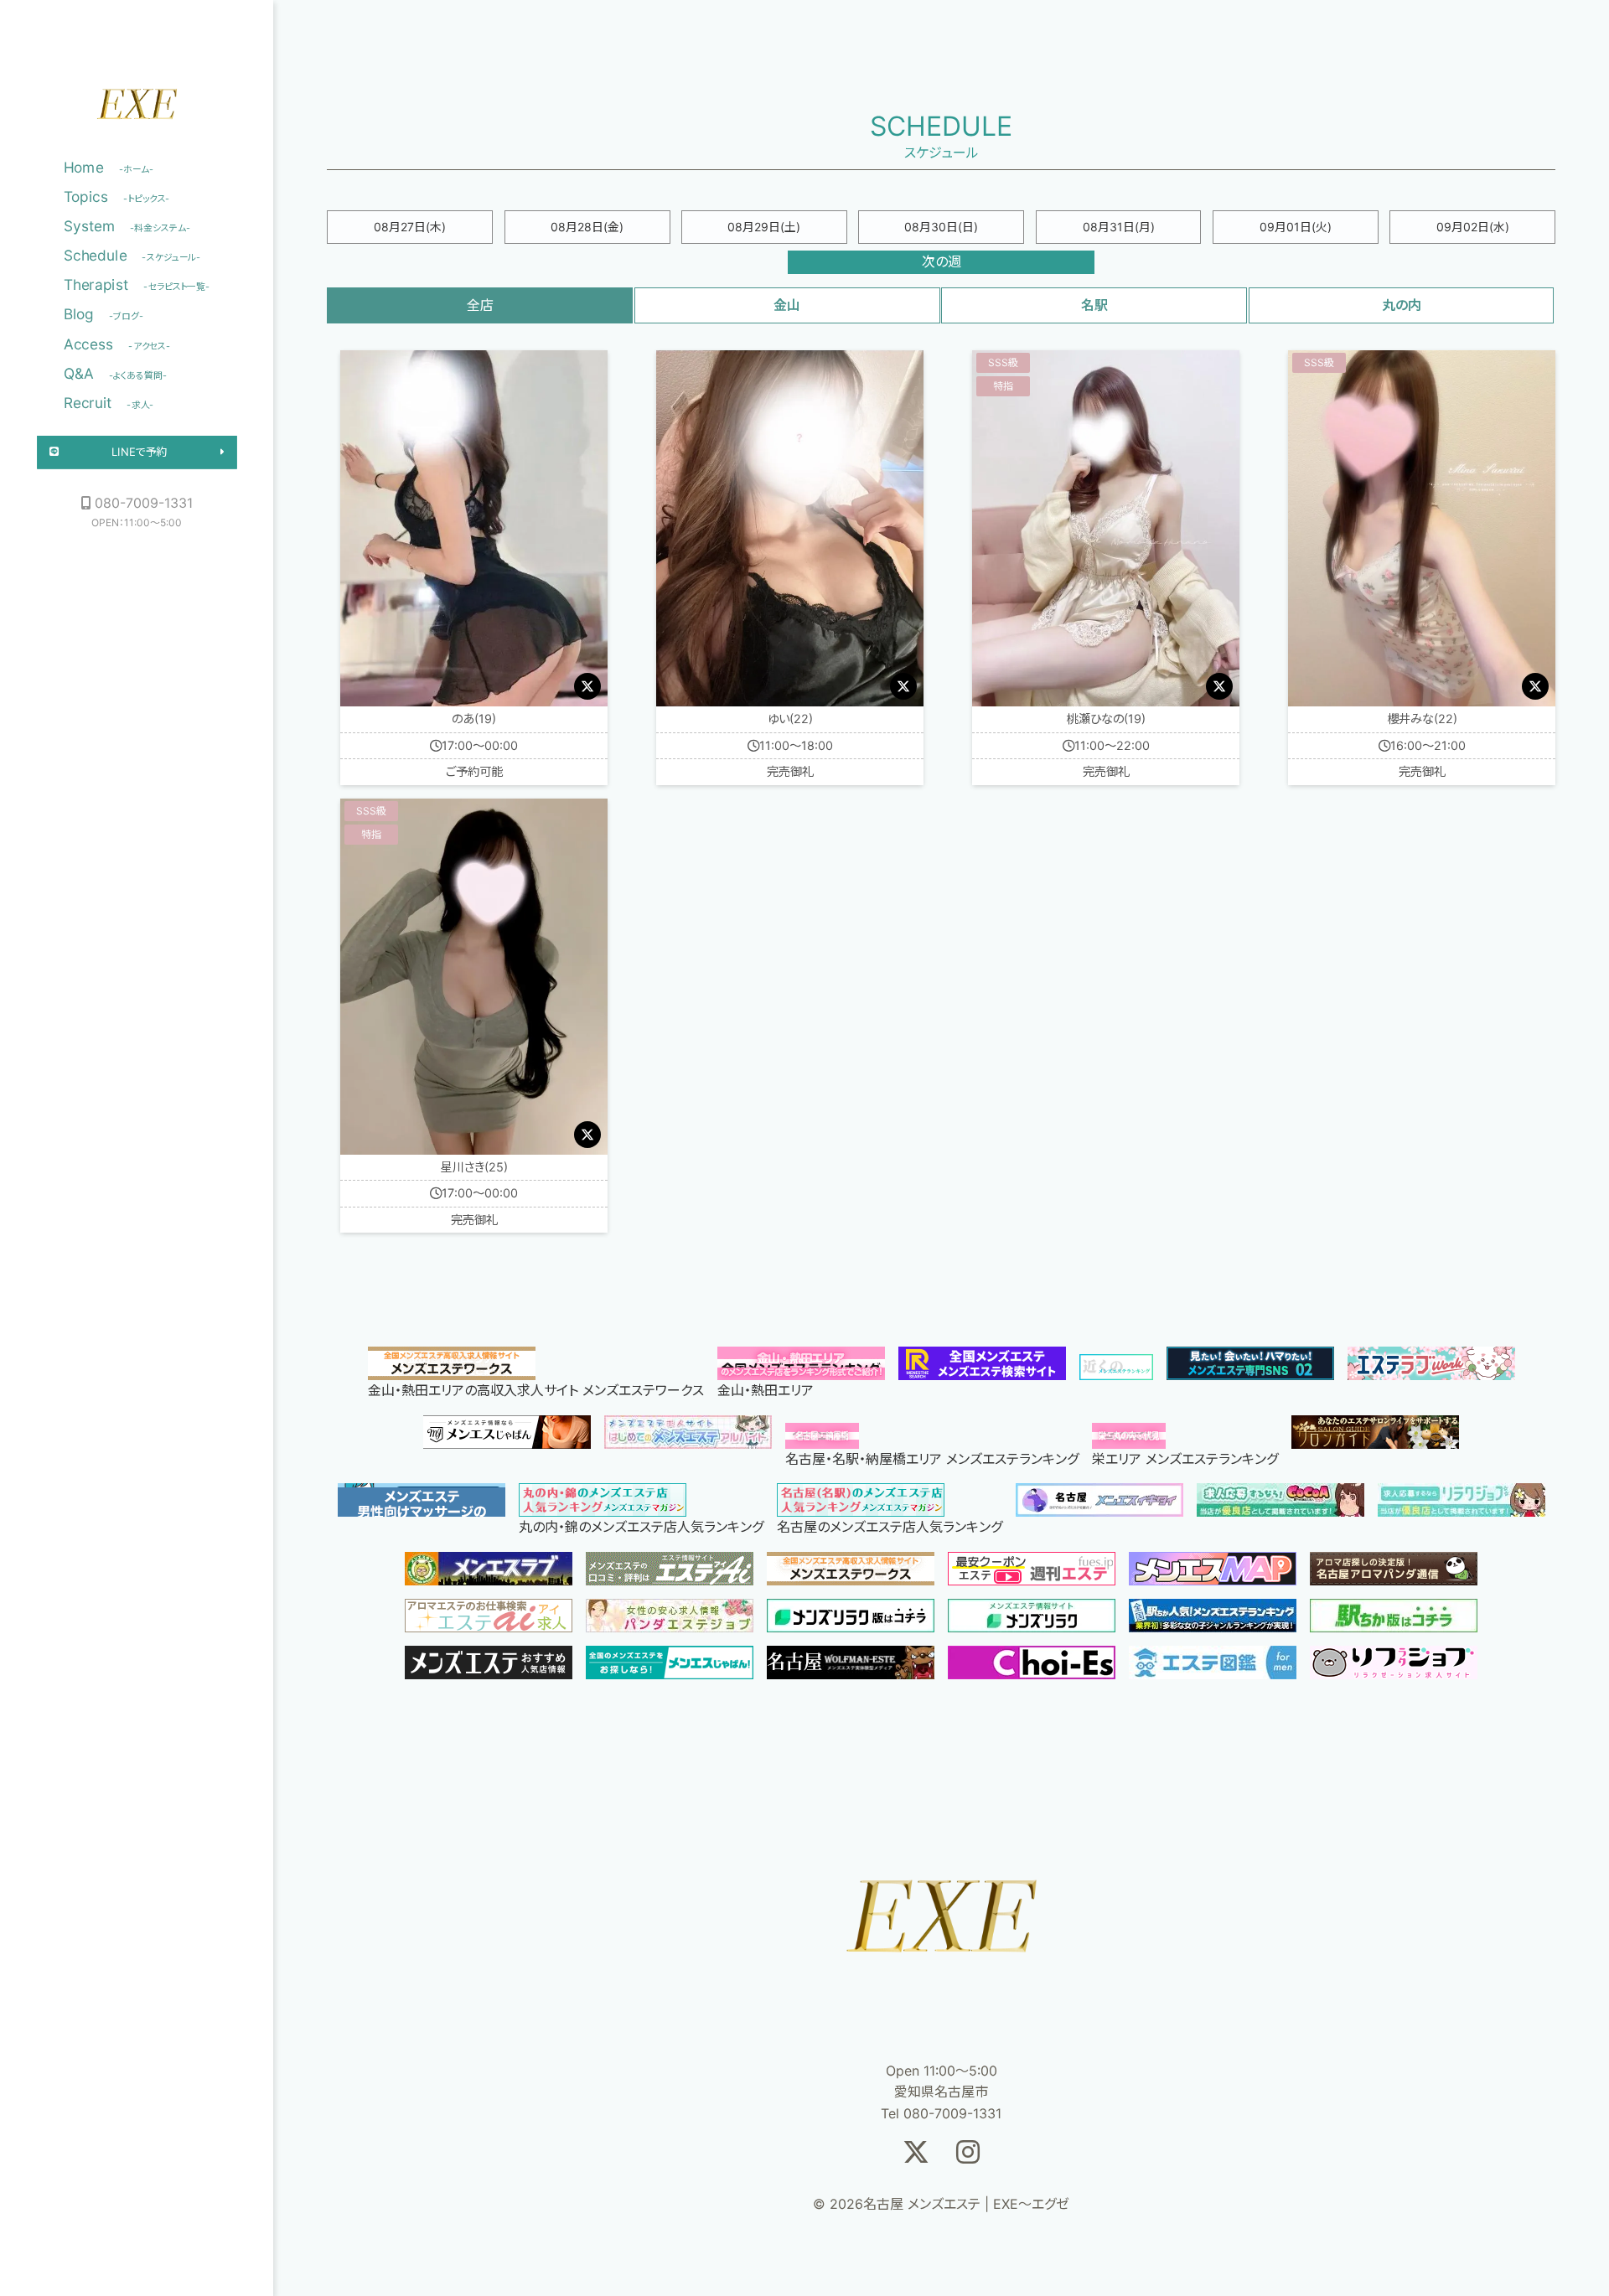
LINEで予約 (139, 452)
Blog (103, 314)
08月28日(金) (587, 227)
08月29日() (764, 227)
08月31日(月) (1119, 227)
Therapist (137, 285)
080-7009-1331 (144, 503)
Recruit (109, 402)
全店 (480, 305)
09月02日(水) (1473, 227)
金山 (787, 305)
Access (117, 344)
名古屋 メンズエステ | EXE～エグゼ (137, 109)
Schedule (132, 256)
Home (109, 167)
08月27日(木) (410, 227)
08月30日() (941, 227)
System (127, 226)
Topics (117, 197)
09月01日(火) (1296, 227)
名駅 (1094, 305)
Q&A (115, 373)
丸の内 (1402, 305)
